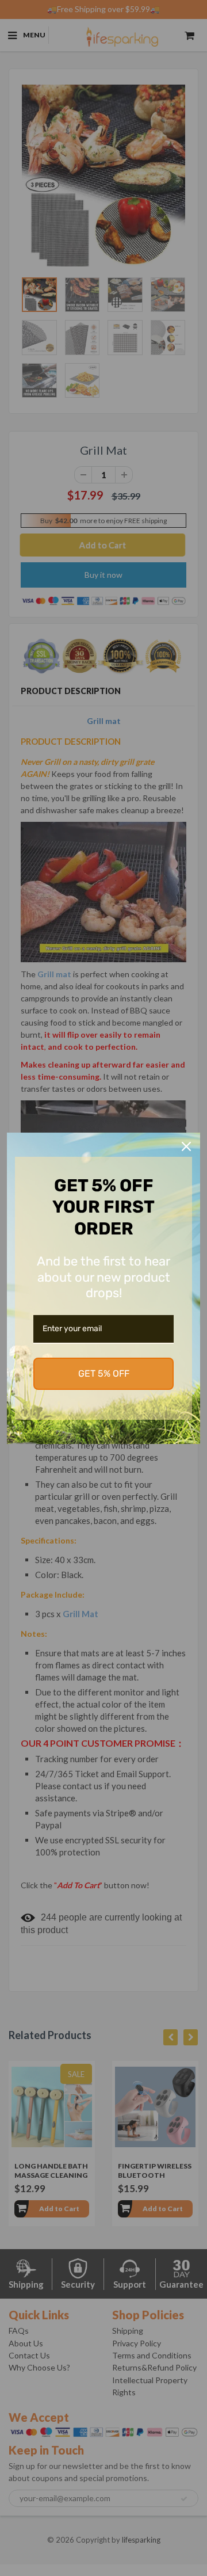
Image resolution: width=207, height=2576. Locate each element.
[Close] (186, 1146)
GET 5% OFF (104, 1373)
